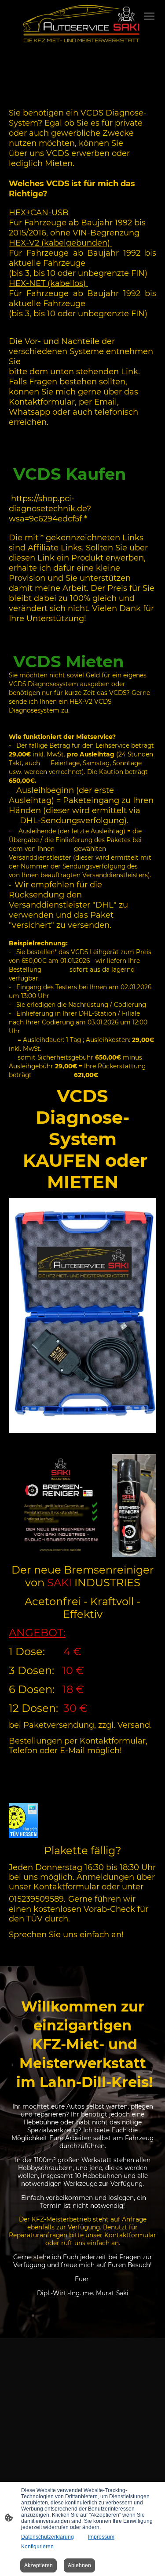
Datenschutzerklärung (48, 2537)
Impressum (101, 2537)
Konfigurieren (37, 2547)
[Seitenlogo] (83, 24)
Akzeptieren (38, 2565)
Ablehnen (79, 2565)
